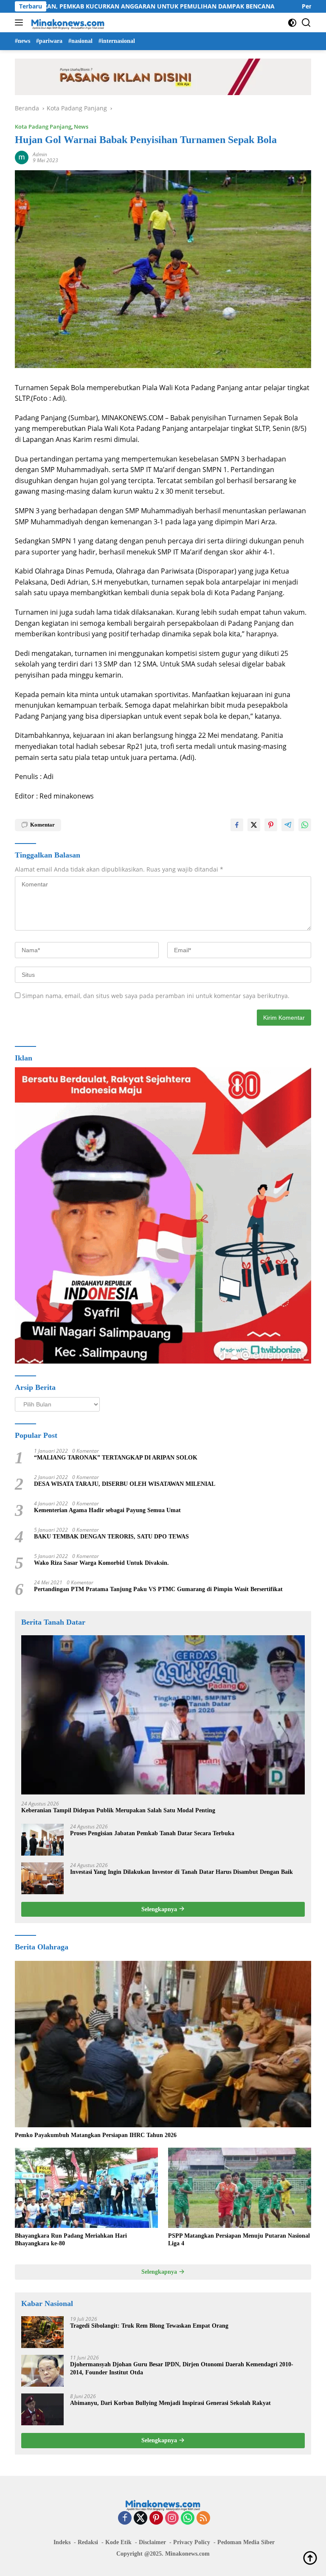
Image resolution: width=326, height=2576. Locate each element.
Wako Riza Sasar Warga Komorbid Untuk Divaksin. (101, 1563)
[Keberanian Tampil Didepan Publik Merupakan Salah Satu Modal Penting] (163, 1715)
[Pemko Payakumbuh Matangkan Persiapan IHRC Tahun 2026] (163, 2044)
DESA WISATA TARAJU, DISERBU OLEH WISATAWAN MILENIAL (125, 1484)
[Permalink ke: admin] (22, 157)
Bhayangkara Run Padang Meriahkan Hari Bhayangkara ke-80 (71, 2240)
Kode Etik (118, 2542)
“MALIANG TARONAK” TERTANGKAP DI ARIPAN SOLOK (116, 1458)
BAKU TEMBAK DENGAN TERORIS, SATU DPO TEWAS (111, 1537)
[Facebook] (125, 2518)
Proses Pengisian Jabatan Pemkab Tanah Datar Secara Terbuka (152, 1833)
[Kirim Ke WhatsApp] (305, 825)
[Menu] (21, 22)
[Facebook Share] (237, 825)
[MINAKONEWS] (67, 22)
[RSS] (203, 2518)
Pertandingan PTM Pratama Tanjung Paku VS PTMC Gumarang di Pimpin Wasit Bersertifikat (158, 1589)
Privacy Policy (192, 2542)
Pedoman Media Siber (246, 2542)
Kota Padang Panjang (43, 127)
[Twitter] (141, 2518)
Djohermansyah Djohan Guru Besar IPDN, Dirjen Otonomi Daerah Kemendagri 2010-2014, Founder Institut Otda (182, 2368)
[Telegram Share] (288, 825)
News (81, 127)
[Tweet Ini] (254, 825)
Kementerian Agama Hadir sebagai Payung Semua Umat (107, 1510)
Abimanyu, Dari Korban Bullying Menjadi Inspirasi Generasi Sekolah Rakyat (170, 2403)
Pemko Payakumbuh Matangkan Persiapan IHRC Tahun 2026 (96, 2135)
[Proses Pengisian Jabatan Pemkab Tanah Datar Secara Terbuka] (42, 1840)
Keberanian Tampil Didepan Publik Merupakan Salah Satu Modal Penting (118, 1810)
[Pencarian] (306, 23)
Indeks (62, 2542)
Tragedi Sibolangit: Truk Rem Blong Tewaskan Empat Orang (149, 2326)
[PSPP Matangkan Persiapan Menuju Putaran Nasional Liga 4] (240, 2188)
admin (40, 154)
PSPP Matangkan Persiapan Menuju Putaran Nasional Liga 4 (239, 2240)
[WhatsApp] (188, 2518)
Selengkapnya (160, 1909)
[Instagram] (172, 2518)
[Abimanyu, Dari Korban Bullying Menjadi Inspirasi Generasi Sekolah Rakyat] (42, 2409)
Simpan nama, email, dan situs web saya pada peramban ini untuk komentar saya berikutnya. (156, 996)
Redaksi (88, 2542)
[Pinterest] (156, 2518)
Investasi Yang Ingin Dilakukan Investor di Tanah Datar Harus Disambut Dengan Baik (181, 1872)
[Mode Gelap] (292, 23)
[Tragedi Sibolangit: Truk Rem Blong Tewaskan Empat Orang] (42, 2332)
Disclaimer (152, 2542)
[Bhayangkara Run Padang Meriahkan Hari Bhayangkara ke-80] (86, 2188)
